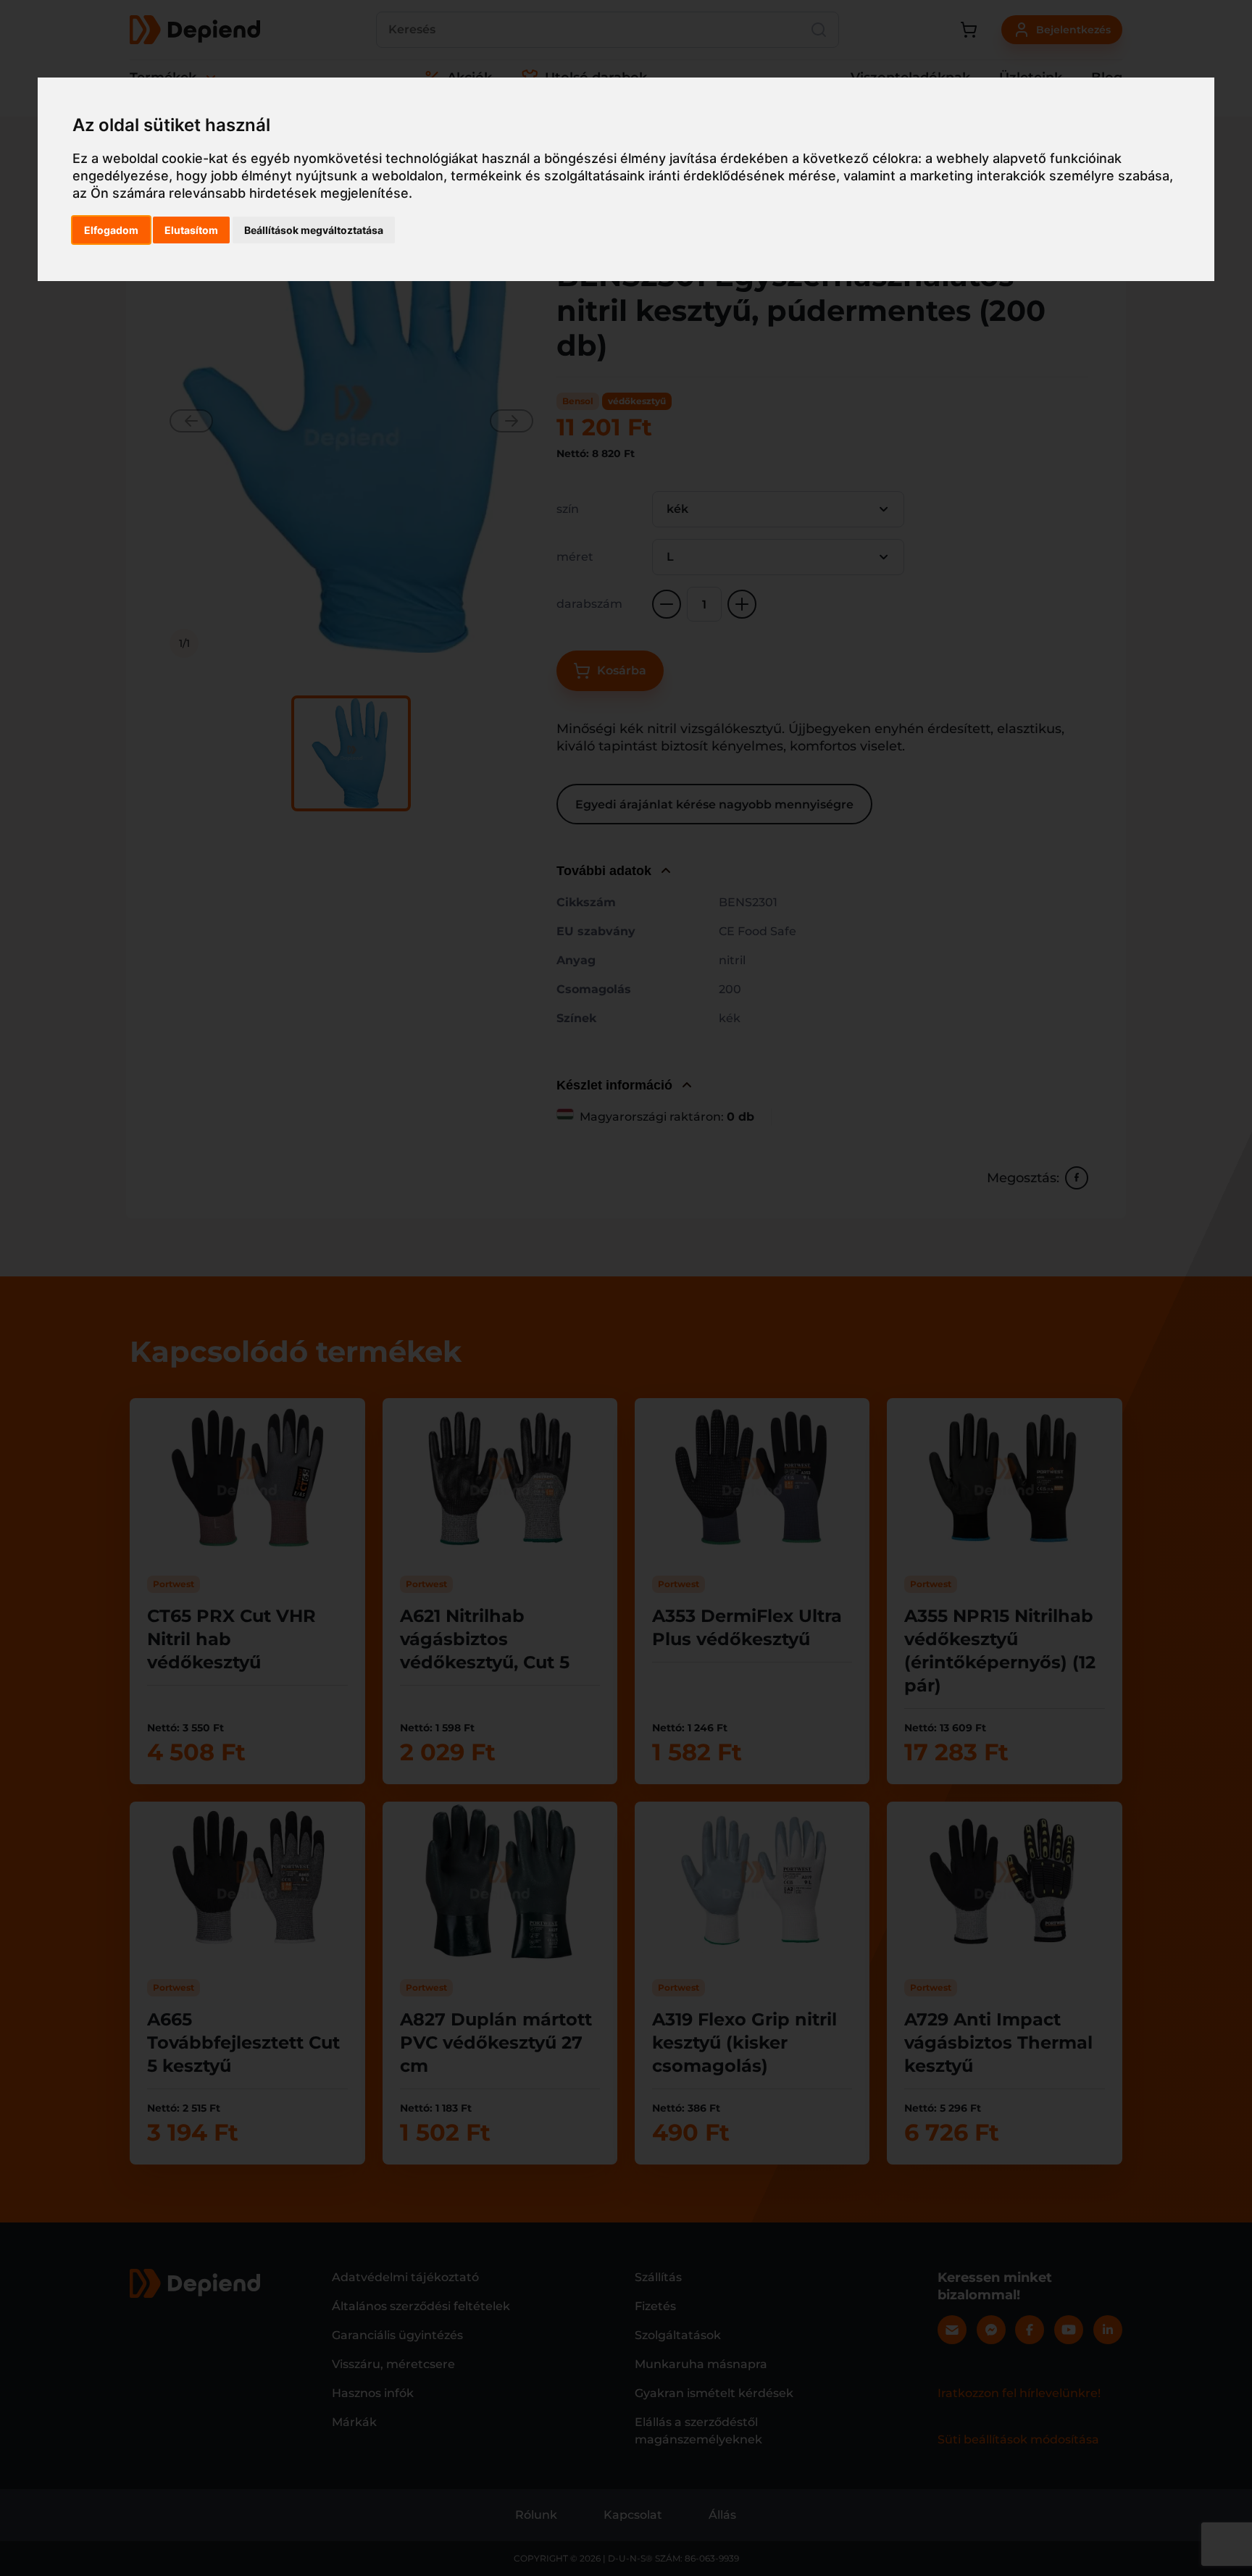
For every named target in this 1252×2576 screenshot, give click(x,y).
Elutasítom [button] (191, 230)
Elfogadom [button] (111, 230)
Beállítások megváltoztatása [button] (314, 230)
